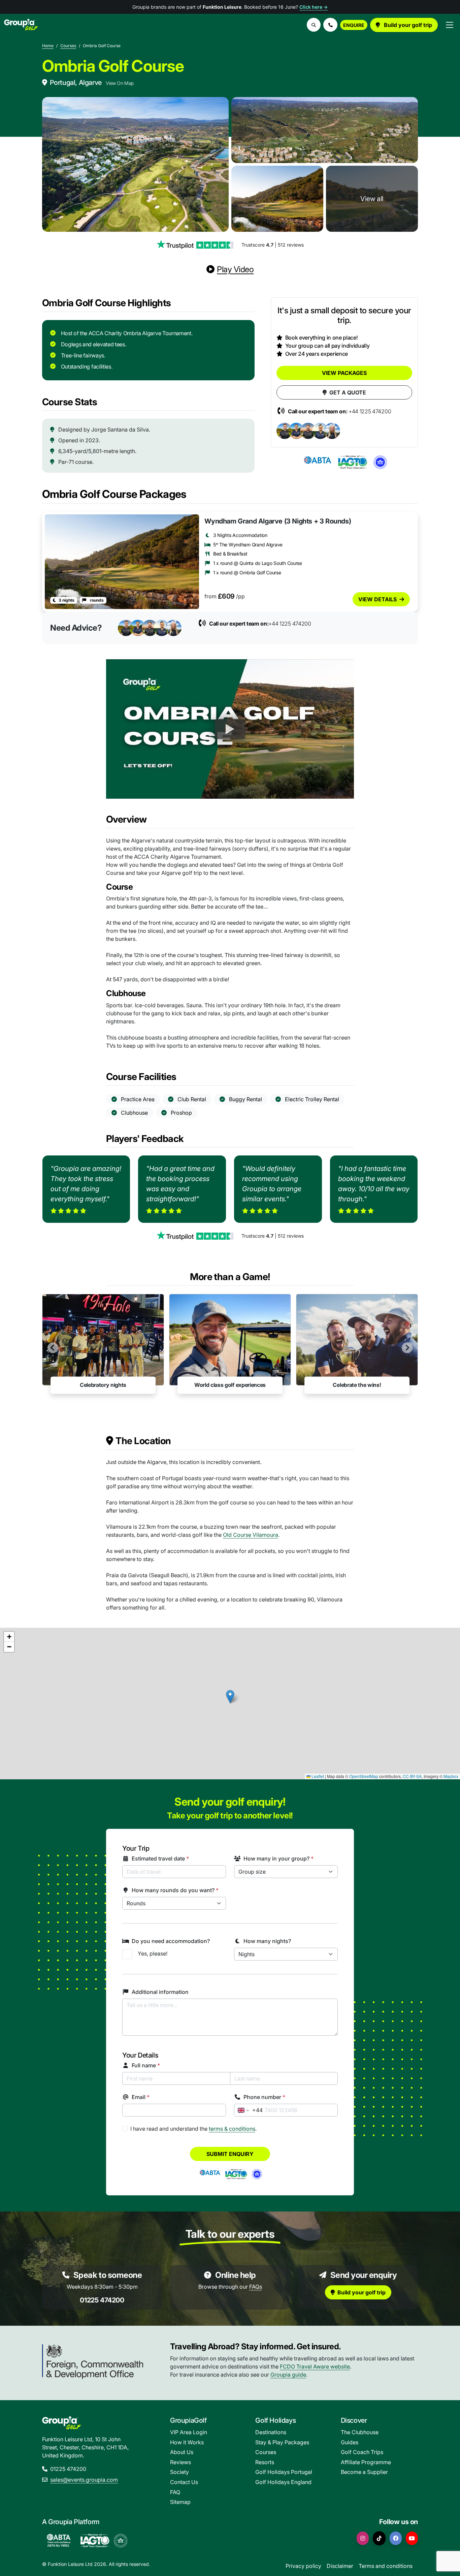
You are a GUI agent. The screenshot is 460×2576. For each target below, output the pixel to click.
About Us (182, 2452)
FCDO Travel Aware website (315, 2366)
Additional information (160, 1992)
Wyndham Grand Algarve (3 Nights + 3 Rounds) (278, 521)
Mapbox (451, 1776)
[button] (330, 25)
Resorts (265, 2462)
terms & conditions (232, 2129)
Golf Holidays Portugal (284, 2472)
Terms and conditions (386, 2566)
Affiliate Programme (366, 2462)
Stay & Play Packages (282, 2442)
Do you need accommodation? (171, 1941)
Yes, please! (153, 1953)
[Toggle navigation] (450, 25)
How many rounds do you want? (175, 1890)
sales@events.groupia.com (84, 2480)
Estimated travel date (160, 1858)
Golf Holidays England (283, 2482)
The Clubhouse (360, 2432)
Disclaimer (340, 2566)
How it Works (187, 2442)
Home (48, 46)
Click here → (314, 7)
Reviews (180, 2462)
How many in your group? (278, 1858)
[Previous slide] (53, 1348)
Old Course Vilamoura (251, 1535)
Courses (68, 46)
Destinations (271, 2432)
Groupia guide (288, 2375)
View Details (377, 599)
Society (179, 2472)
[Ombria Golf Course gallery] (135, 164)
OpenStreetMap (364, 1776)
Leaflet (317, 1776)
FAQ (175, 2492)
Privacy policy (303, 2566)
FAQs (256, 2287)
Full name (146, 2065)
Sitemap (180, 2502)
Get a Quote (348, 392)
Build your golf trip (407, 25)
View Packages (344, 373)
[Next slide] (407, 1348)
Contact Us (184, 2482)
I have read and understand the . (193, 2129)
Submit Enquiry (230, 2154)
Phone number (264, 2097)
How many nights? (267, 1941)
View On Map (120, 83)
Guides (350, 2442)
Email (141, 2097)
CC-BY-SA (412, 1776)
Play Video (235, 269)
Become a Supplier (364, 2472)
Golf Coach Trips (362, 2452)
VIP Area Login (189, 2432)
